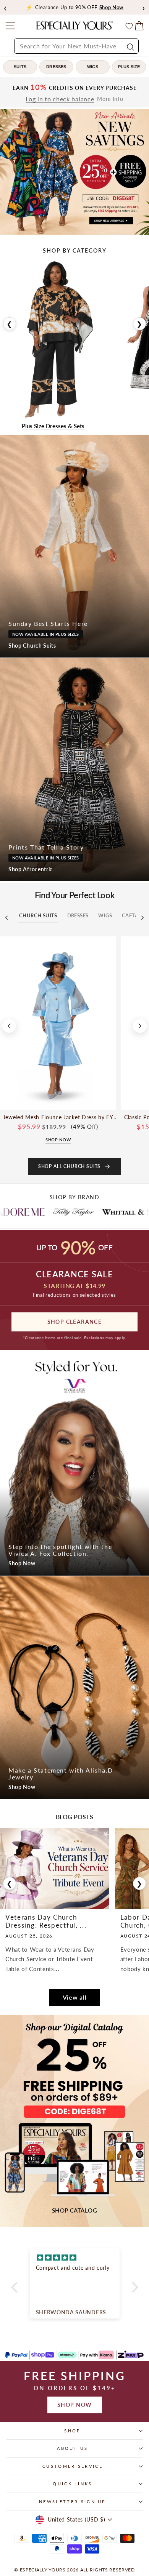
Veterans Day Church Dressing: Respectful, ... (46, 1921)
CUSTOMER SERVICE (73, 2466)
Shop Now (22, 1563)
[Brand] (24, 1212)
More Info (110, 99)
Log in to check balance (60, 99)
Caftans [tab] (134, 915)
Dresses (56, 67)
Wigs (93, 67)
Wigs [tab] (105, 915)
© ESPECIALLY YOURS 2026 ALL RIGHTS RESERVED (74, 2570)
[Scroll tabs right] (143, 918)
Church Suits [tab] (38, 915)
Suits (20, 67)
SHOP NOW (75, 2405)
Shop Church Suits (32, 646)
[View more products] (140, 1026)
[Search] (130, 46)
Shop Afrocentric (31, 869)
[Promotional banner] (74, 172)
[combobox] (76, 46)
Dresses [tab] (78, 915)
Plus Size (129, 67)
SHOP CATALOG (74, 2210)
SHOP (72, 2431)
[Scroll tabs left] (6, 918)
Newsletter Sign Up (73, 2502)
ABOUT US (73, 2448)
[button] (16, 2287)
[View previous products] (9, 1026)
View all (75, 1997)
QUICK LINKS (72, 2484)
